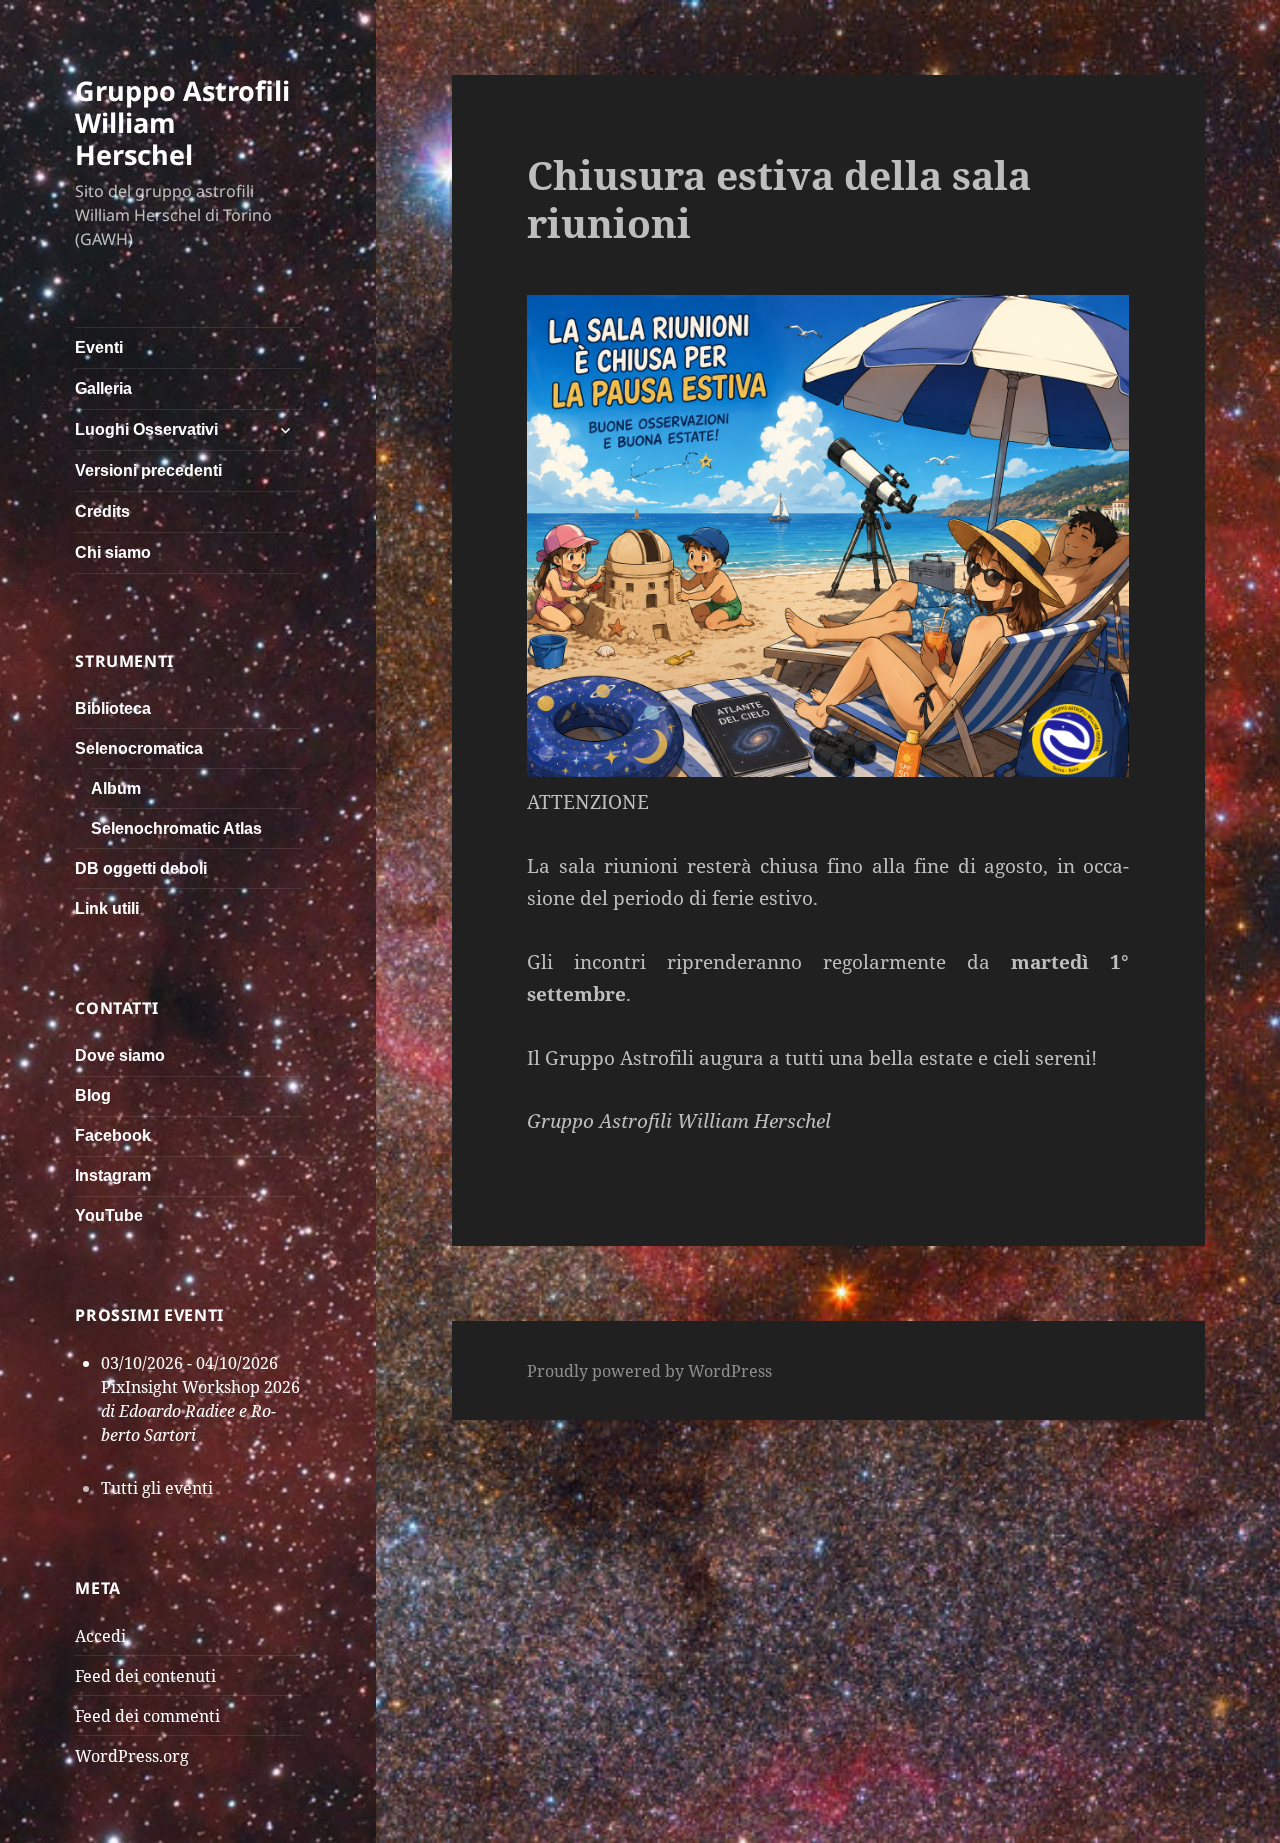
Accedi (100, 1636)
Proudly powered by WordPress (649, 1371)
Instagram (113, 1175)
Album (116, 788)
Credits (102, 511)
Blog (93, 1095)
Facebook (113, 1135)
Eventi (99, 347)
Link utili (107, 908)
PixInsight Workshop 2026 (200, 1387)
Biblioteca (113, 708)
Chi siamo (113, 552)
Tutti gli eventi (157, 1488)
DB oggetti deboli (141, 868)
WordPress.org (132, 1756)
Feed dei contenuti (145, 1676)
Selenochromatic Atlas (176, 828)
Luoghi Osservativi (146, 429)
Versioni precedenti (148, 470)
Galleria (103, 388)
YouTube (109, 1215)
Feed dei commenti (147, 1716)
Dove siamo (120, 1055)
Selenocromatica (139, 748)
